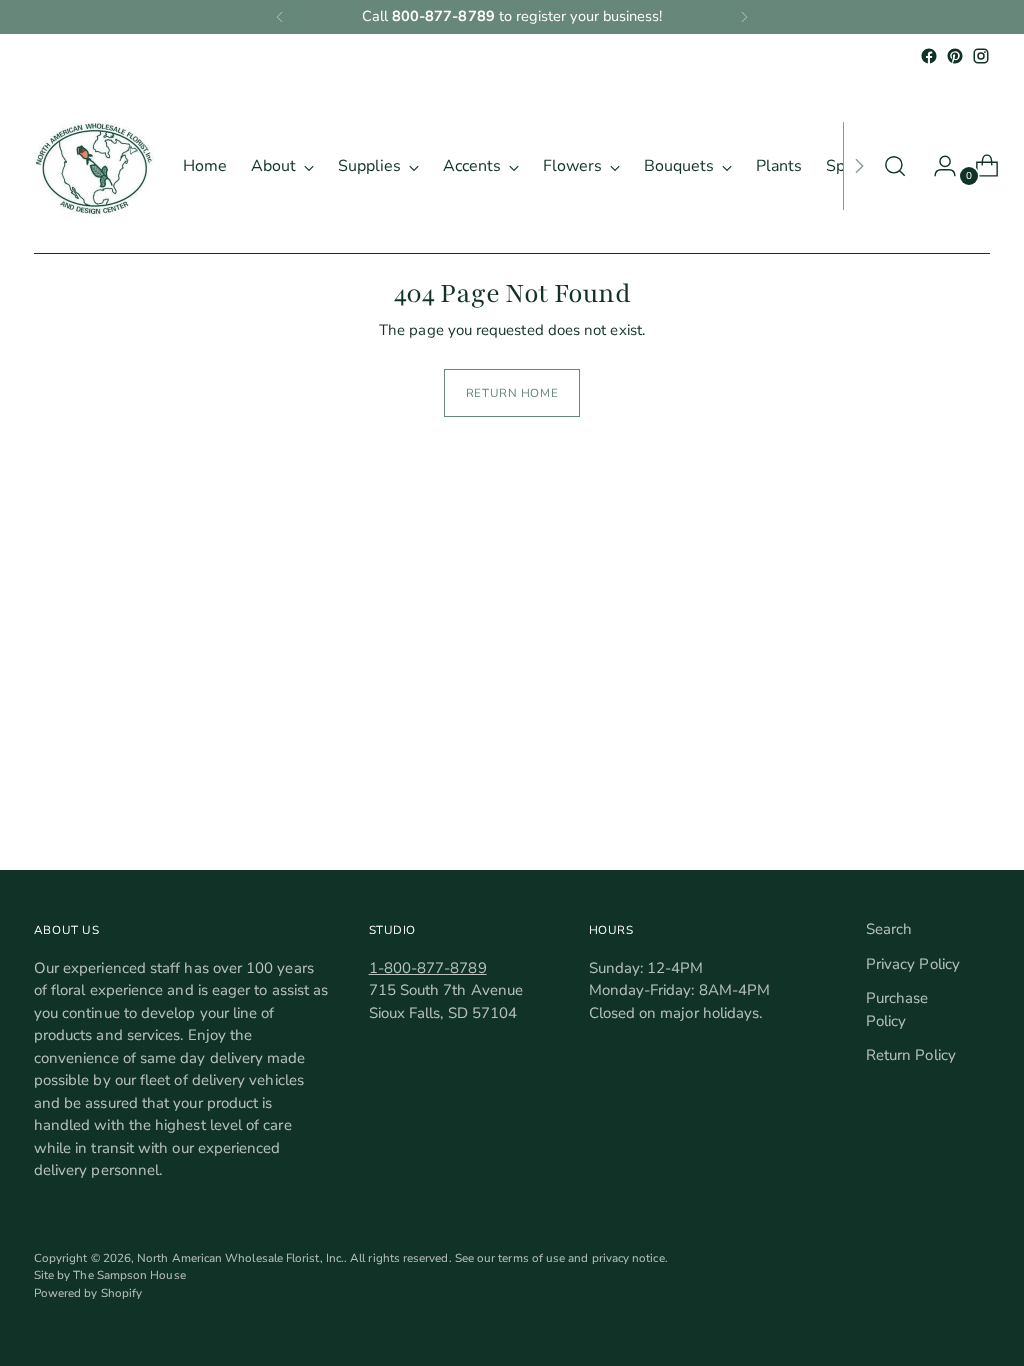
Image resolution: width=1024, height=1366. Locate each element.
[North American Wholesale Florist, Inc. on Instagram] (981, 56)
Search (889, 929)
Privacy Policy (913, 964)
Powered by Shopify (88, 1293)
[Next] (744, 17)
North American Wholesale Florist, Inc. (240, 1258)
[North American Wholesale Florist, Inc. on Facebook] (929, 56)
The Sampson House (129, 1275)
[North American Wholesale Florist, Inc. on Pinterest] (955, 56)
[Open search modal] (895, 166)
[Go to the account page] (937, 166)
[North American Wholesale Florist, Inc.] (94, 166)
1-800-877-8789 (428, 968)
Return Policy (911, 1055)
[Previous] (280, 17)
